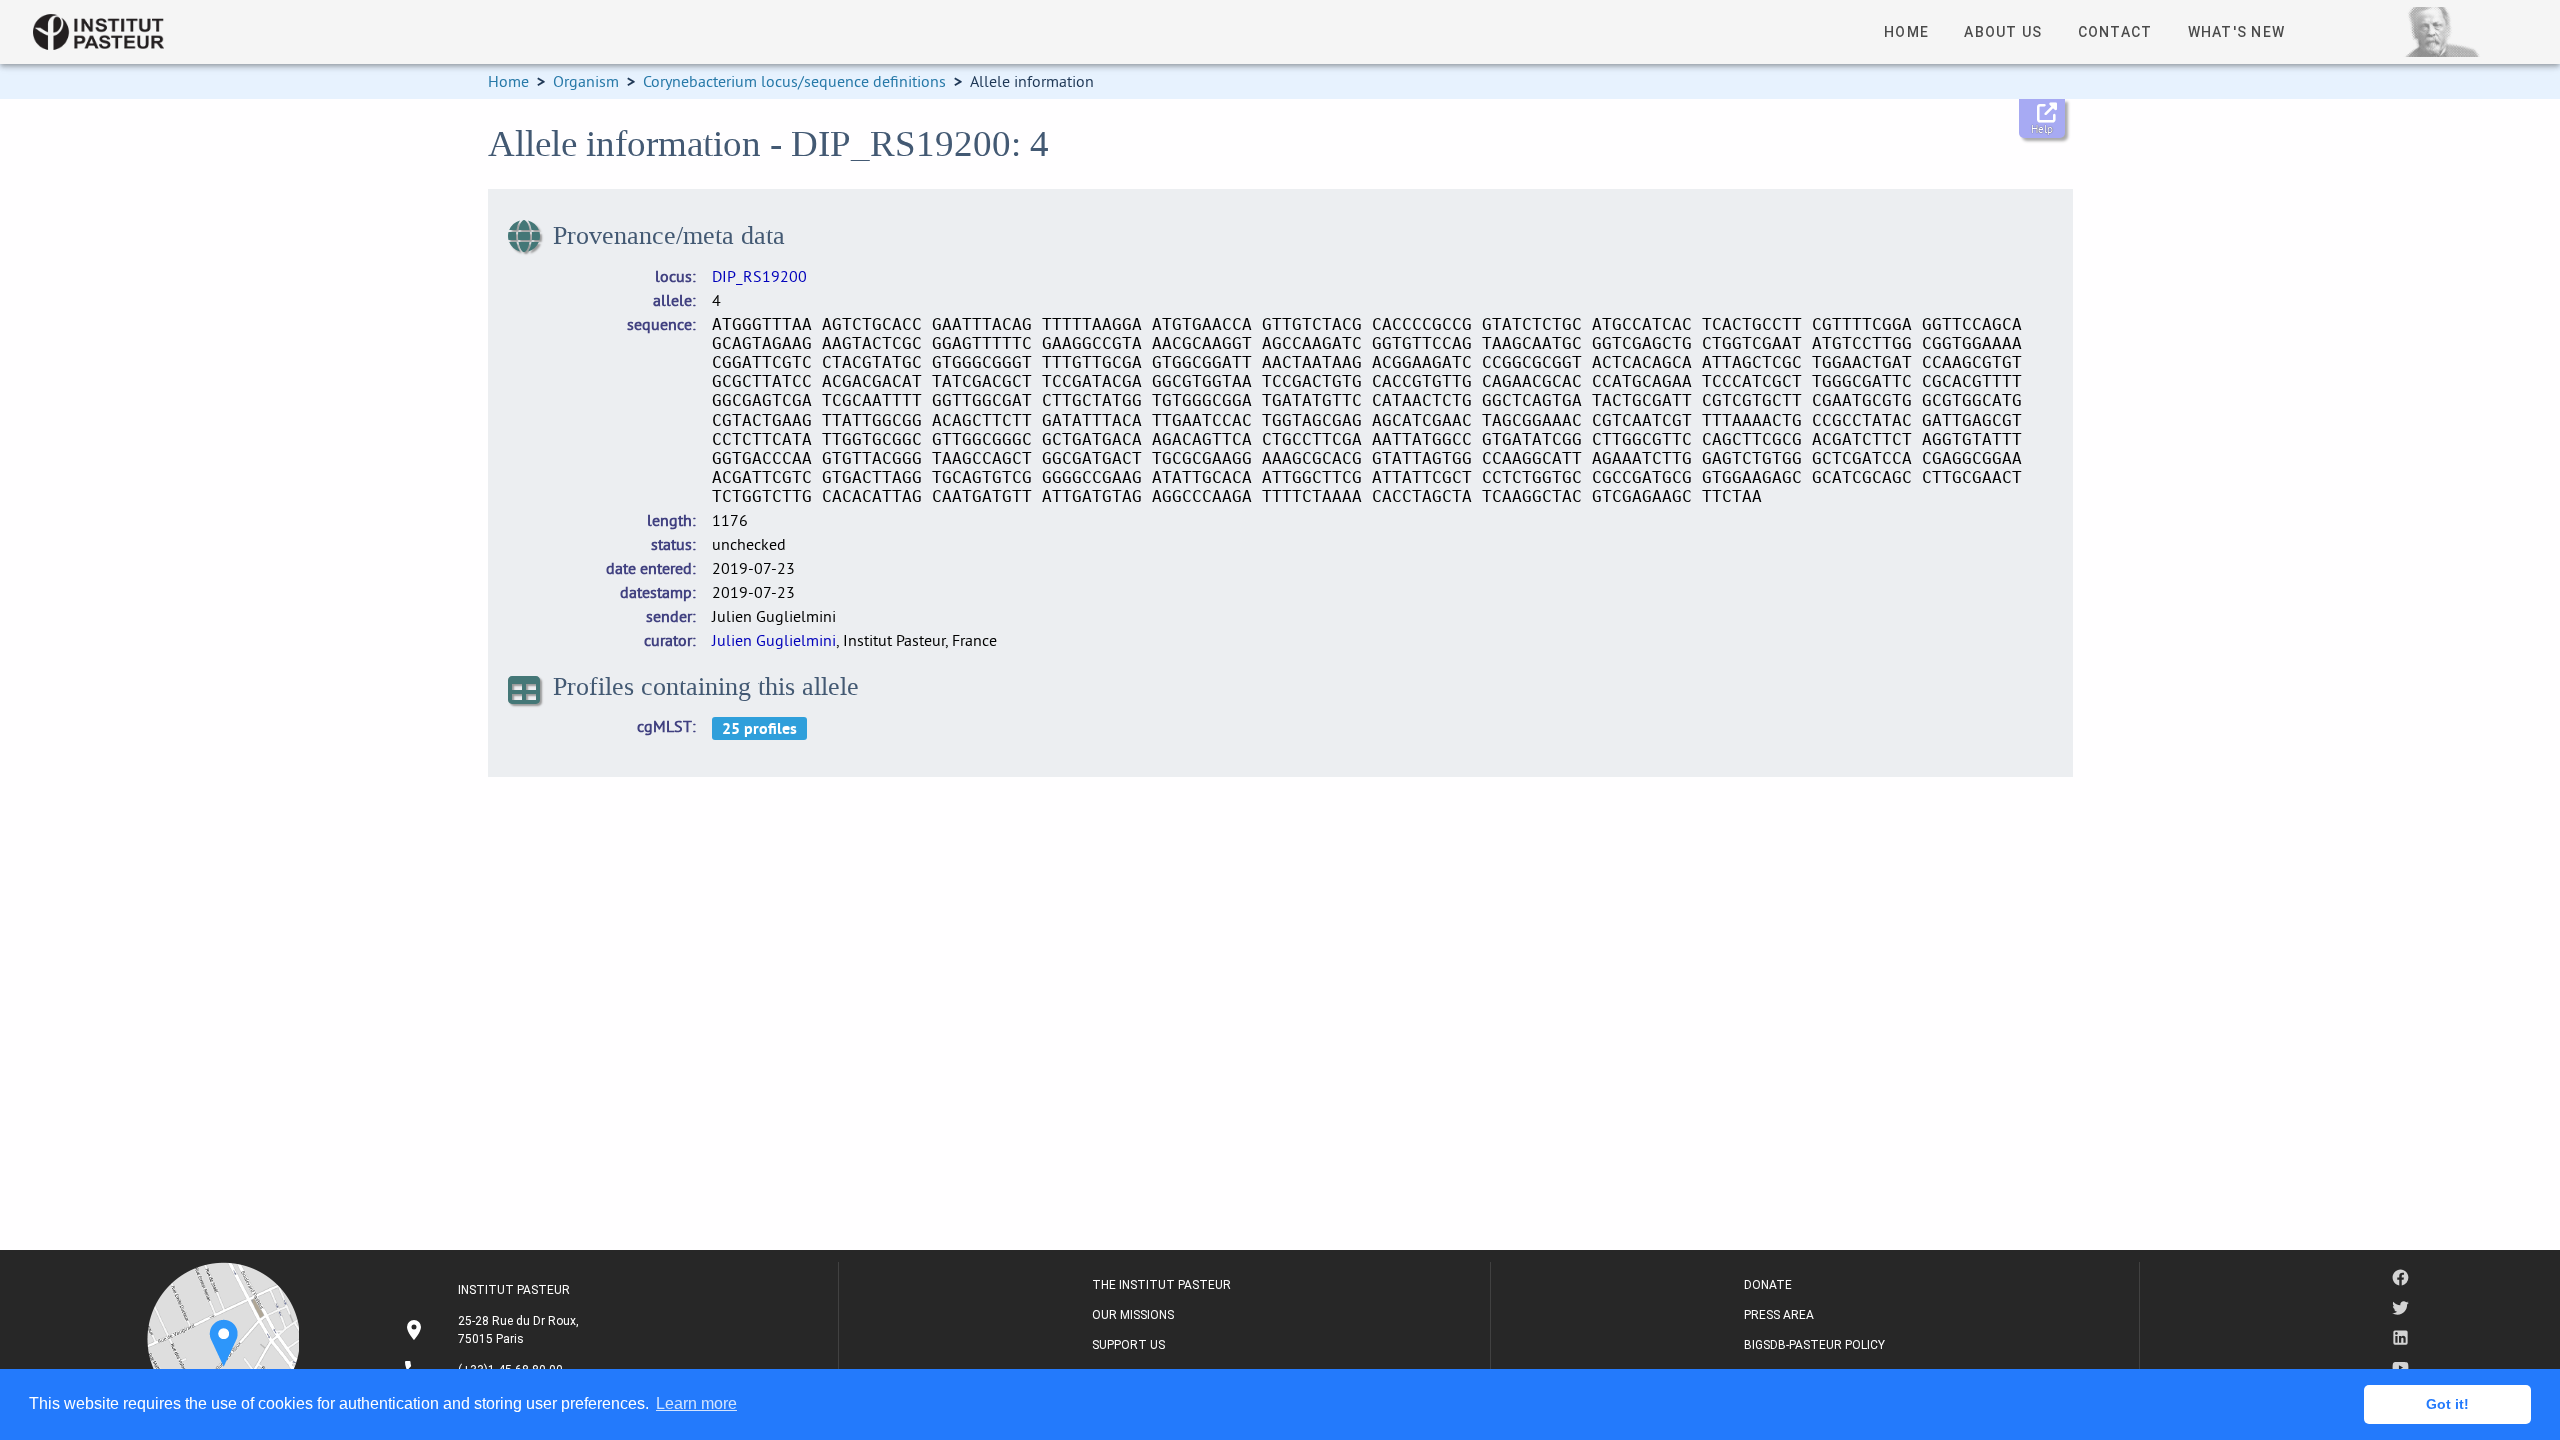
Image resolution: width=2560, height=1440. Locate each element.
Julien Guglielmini (774, 640)
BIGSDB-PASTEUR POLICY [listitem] (1814, 1345)
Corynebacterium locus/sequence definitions (794, 81)
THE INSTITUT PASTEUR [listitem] (1161, 1285)
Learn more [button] (696, 1403)
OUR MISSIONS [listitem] (1133, 1315)
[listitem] (493, 1330)
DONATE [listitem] (1768, 1285)
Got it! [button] (2447, 1404)
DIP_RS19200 (759, 276)
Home (508, 81)
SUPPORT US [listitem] (1128, 1345)
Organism (586, 81)
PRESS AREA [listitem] (1779, 1315)
